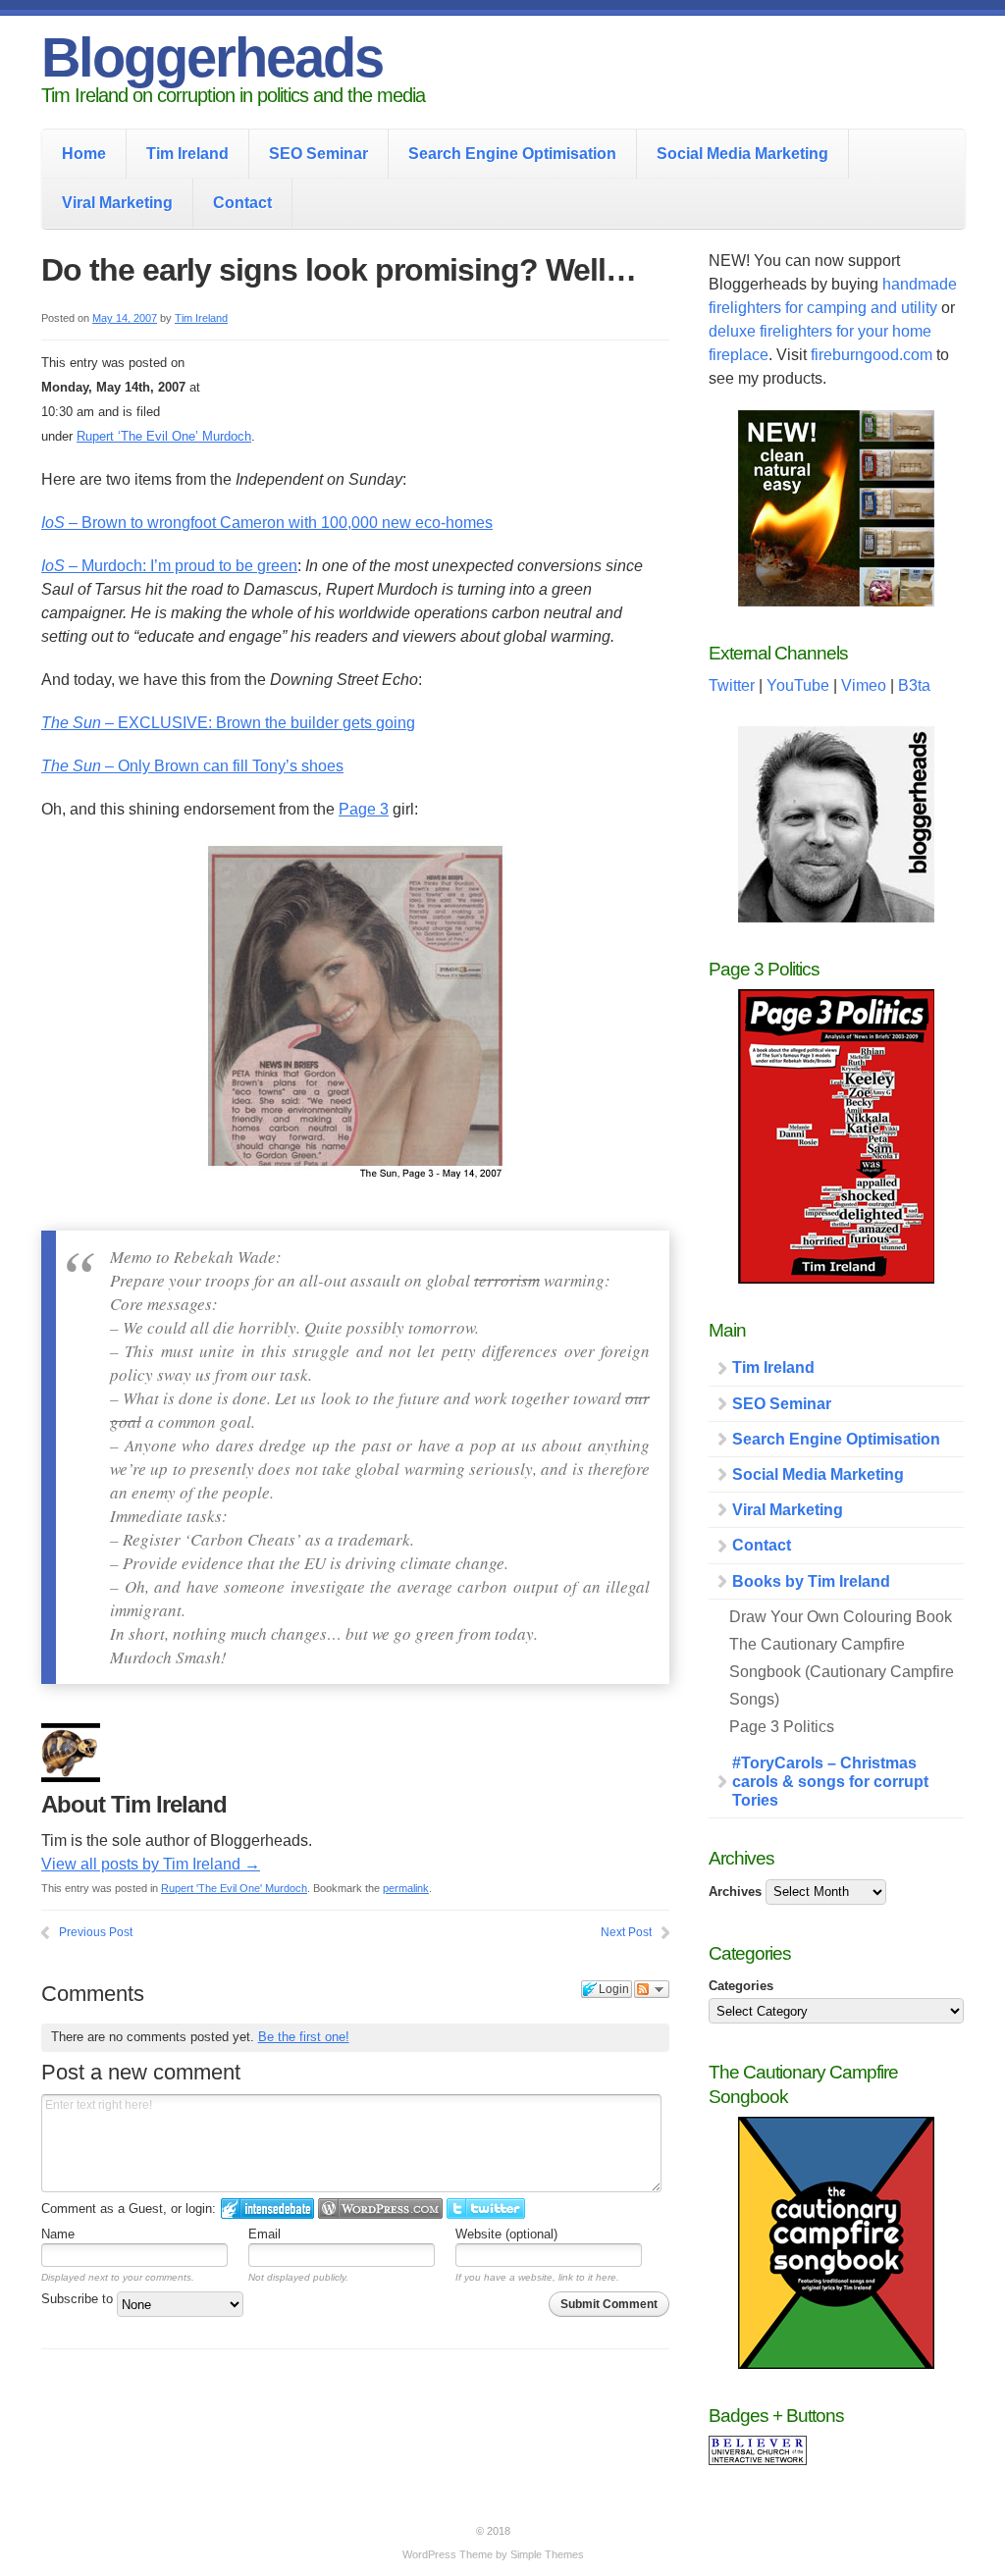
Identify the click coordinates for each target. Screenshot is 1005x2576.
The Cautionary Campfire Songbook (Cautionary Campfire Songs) (842, 1672)
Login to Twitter (486, 2208)
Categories (741, 1986)
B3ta (914, 685)
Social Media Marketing (742, 154)
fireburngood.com (872, 355)
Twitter (732, 685)
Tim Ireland (187, 154)
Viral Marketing (117, 203)
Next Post (626, 1932)
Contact (242, 203)
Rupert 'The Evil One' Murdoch (234, 1888)
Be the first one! (304, 2037)
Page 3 (364, 809)
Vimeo (864, 685)
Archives (735, 1892)
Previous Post (96, 1932)
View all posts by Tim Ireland (151, 1864)
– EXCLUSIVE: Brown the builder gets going (228, 723)
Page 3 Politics (782, 1727)
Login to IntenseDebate (267, 2208)
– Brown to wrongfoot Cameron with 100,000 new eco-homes (267, 523)
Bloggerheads (212, 57)
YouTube (798, 685)
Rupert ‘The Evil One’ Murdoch (164, 436)
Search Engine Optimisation (512, 154)
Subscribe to (79, 2299)
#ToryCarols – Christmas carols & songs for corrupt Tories (830, 1782)
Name (58, 2234)
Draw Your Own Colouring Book (841, 1617)
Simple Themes (547, 2554)
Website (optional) (506, 2234)
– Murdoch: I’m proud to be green (169, 566)
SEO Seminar (318, 154)
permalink (406, 1888)
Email (264, 2234)
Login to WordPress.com (380, 2208)
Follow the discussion (652, 1989)
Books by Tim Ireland (811, 1581)
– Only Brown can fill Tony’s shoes (192, 766)
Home (84, 154)
